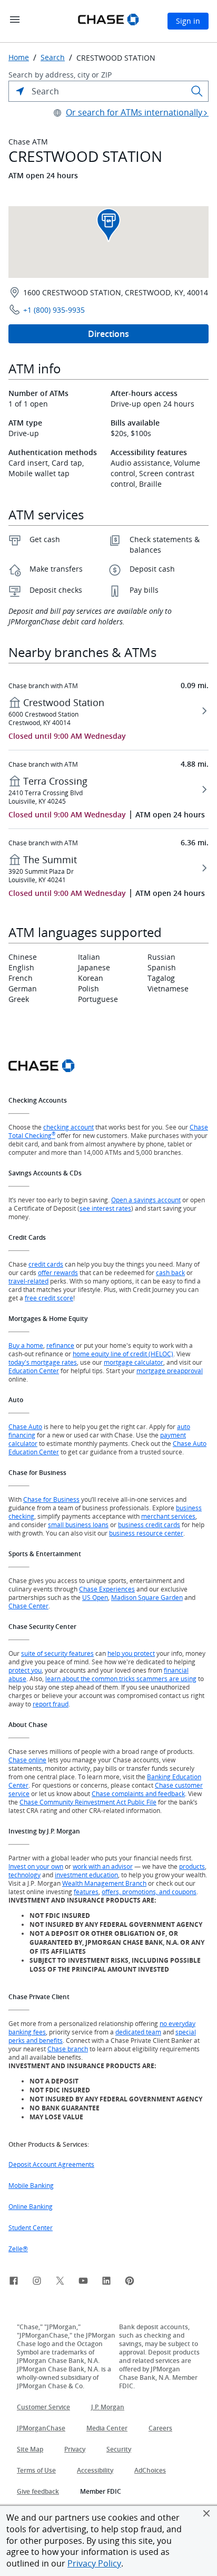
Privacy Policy (94, 2563)
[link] (14, 2282)
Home (19, 57)
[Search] (197, 91)
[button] (206, 2513)
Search (53, 57)
